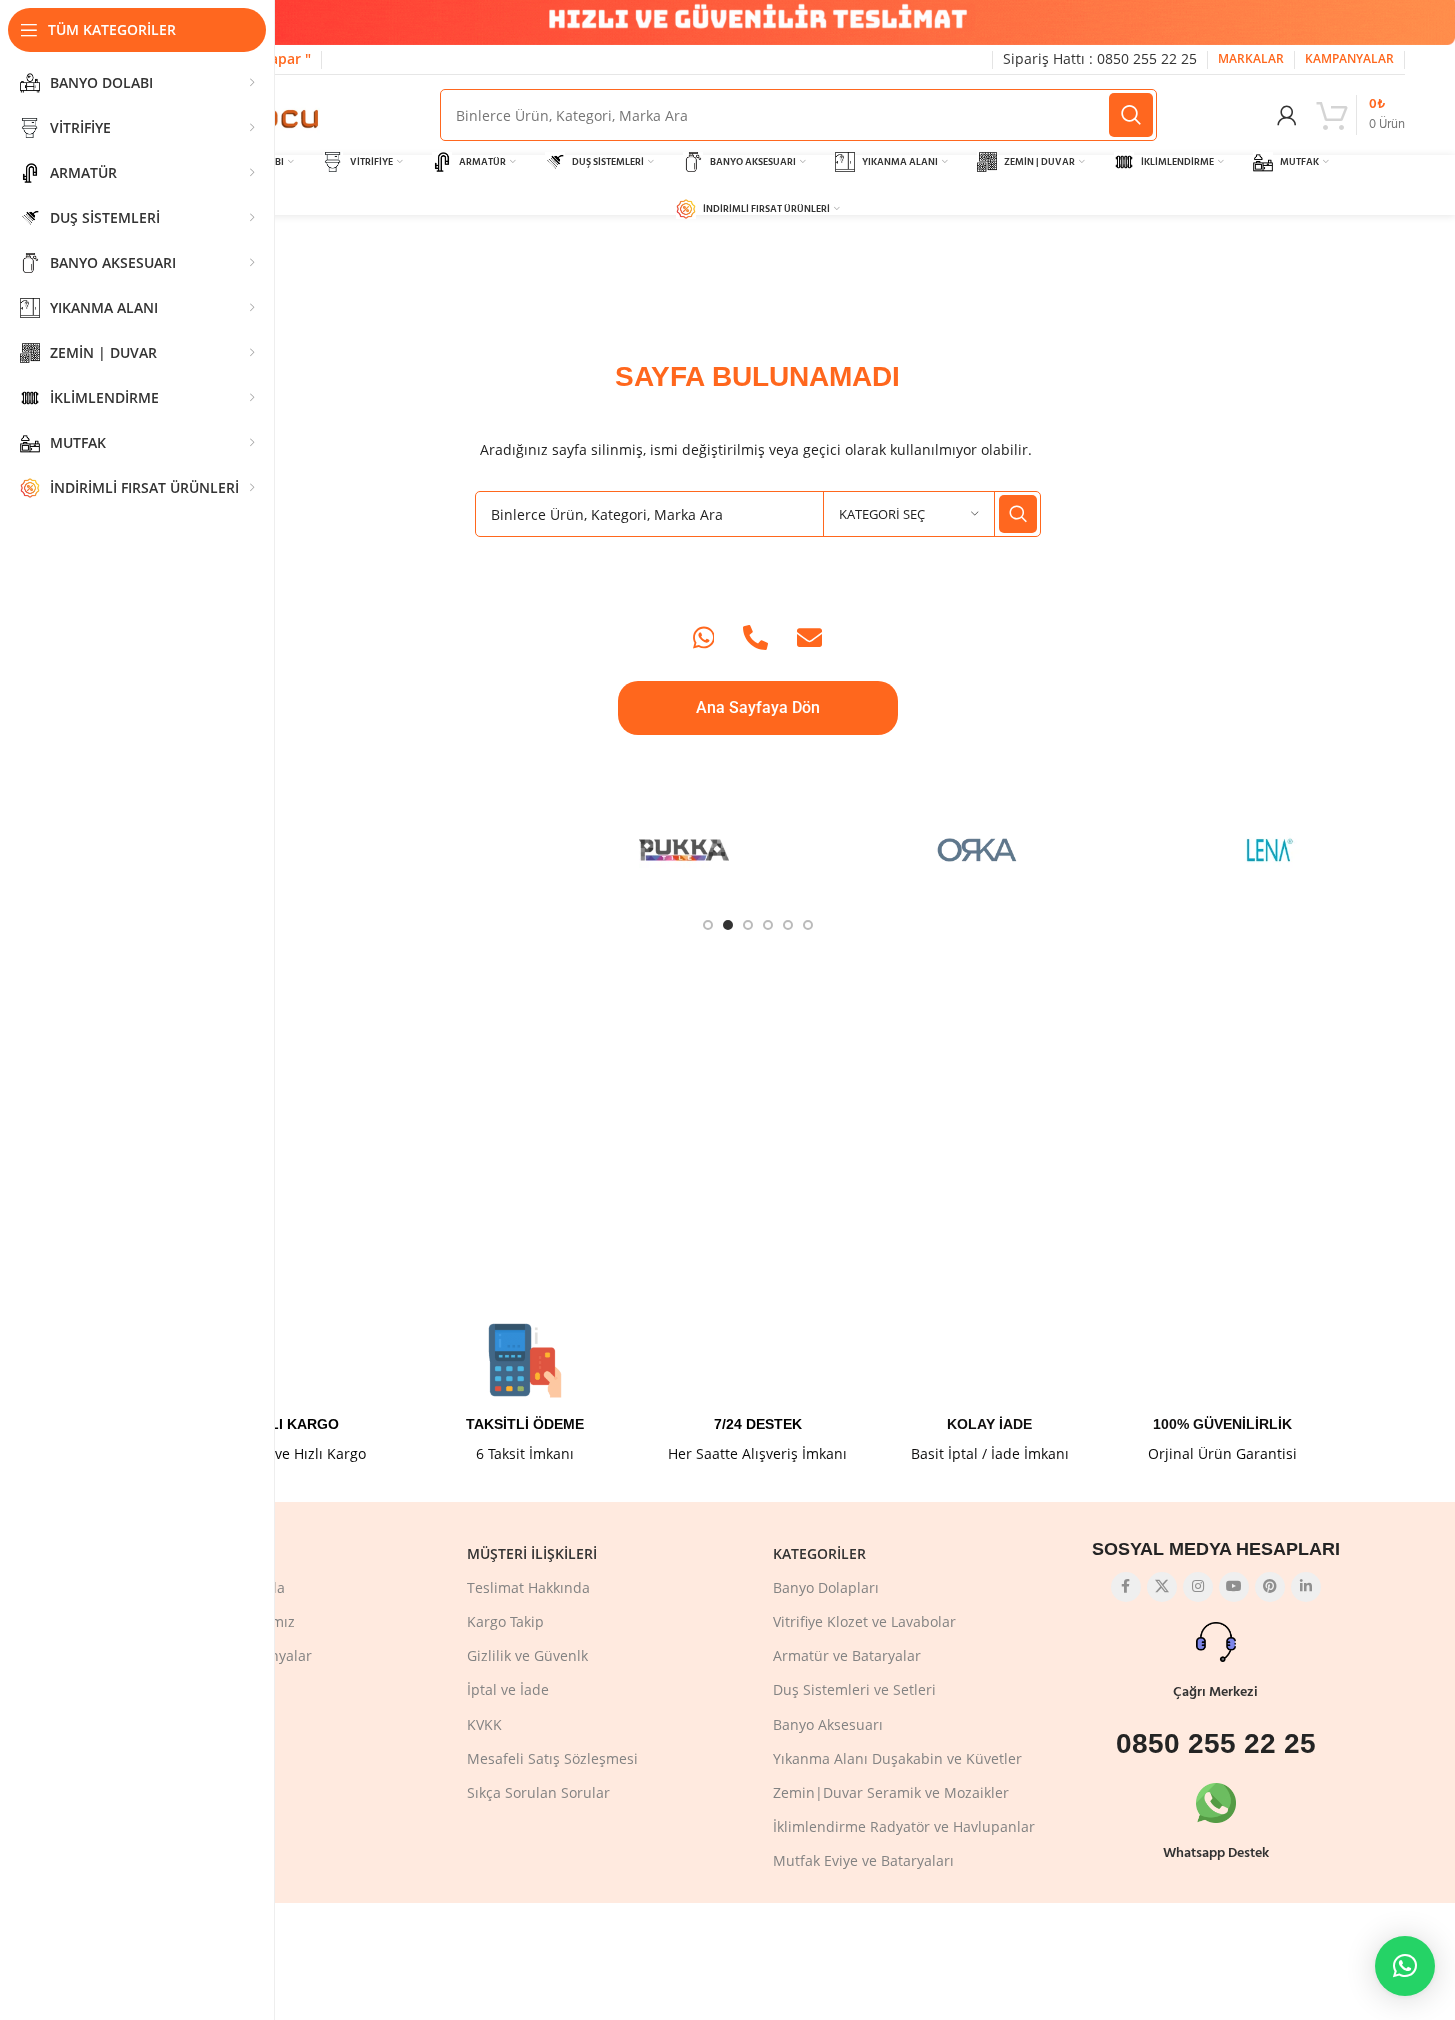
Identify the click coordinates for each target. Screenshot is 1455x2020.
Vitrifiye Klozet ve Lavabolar (864, 1621)
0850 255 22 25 (1216, 1743)
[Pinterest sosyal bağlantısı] (1270, 1587)
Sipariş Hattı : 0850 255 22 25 (1100, 58)
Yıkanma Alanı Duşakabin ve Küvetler (897, 1758)
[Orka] (977, 850)
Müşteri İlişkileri (532, 1553)
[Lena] (1270, 850)
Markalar (192, 1689)
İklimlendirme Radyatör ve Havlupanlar (904, 1826)
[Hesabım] (1287, 115)
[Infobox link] (293, 1393)
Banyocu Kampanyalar (237, 1655)
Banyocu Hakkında (223, 1587)
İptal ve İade (508, 1689)
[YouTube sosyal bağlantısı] (1234, 1587)
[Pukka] (684, 850)
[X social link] (1162, 1587)
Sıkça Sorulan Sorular (538, 1792)
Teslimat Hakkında (528, 1587)
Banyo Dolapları (826, 1587)
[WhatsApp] (704, 637)
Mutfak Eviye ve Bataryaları (863, 1860)
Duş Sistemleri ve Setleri (854, 1689)
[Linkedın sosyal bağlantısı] (1306, 1587)
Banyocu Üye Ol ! (218, 1792)
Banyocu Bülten (214, 1724)
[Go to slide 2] (728, 925)
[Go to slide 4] (768, 925)
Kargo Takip (505, 1621)
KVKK (484, 1724)
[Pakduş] (831, 850)
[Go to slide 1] (708, 925)
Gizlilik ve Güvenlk (527, 1655)
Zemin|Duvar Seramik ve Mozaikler (891, 1792)
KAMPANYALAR (1349, 58)
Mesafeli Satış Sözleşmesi (552, 1758)
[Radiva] (391, 850)
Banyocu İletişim (217, 1758)
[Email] (809, 637)
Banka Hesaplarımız (228, 1621)
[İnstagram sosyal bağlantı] (1198, 1587)
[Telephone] (755, 637)
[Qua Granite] (538, 850)
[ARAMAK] (1131, 115)
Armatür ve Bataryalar (847, 1655)
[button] (1405, 1966)
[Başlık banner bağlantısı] (757, 22)
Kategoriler (819, 1553)
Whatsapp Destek (1216, 1853)
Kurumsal (200, 1553)
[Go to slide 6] (808, 925)
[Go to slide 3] (748, 925)
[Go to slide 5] (788, 925)
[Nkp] (1124, 850)
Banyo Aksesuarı (828, 1724)
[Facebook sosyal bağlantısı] (1126, 1587)
